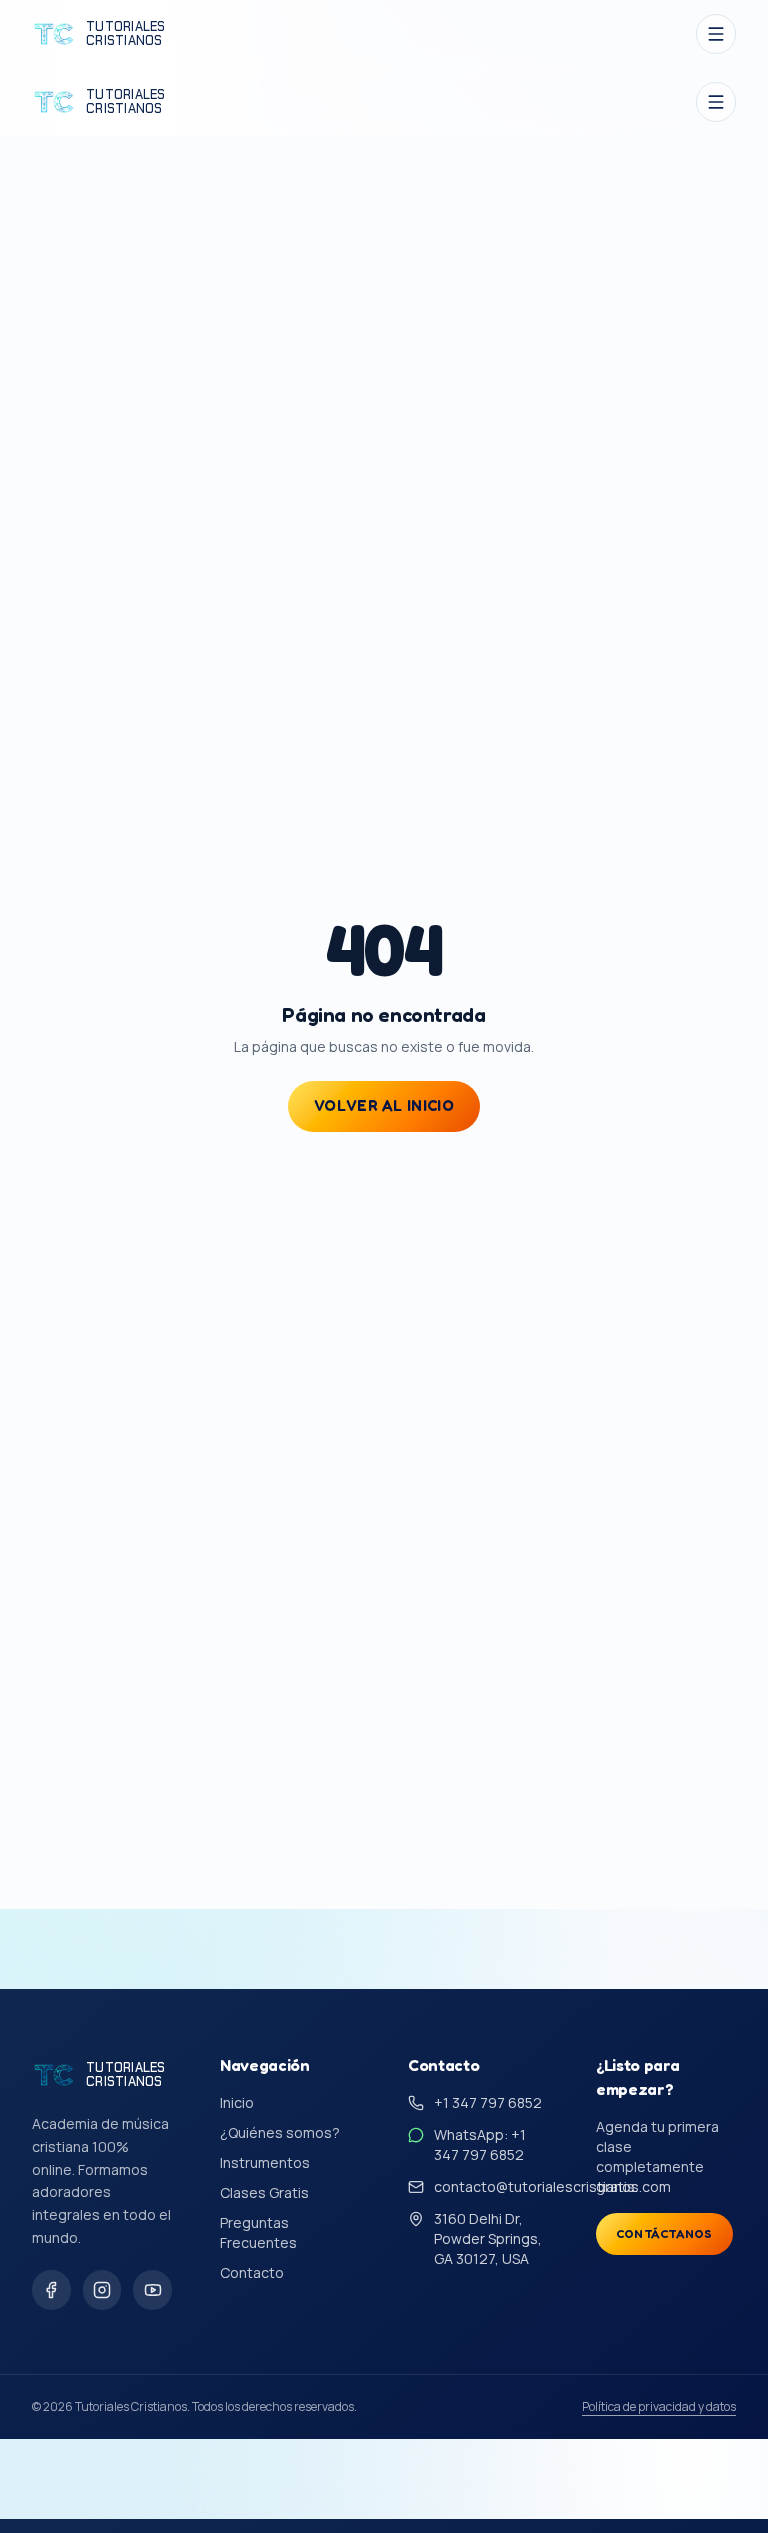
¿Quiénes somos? (280, 2132)
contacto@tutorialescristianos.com (552, 2186)
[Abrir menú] (716, 34)
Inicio (237, 2102)
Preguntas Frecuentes (258, 2232)
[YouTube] (152, 2290)
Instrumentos (265, 2162)
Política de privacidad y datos (659, 2407)
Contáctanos (664, 2233)
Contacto (252, 2272)
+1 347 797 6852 (488, 2102)
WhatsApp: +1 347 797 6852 (480, 2144)
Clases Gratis (264, 2192)
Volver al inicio (384, 1105)
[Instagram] (102, 2290)
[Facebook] (51, 2290)
